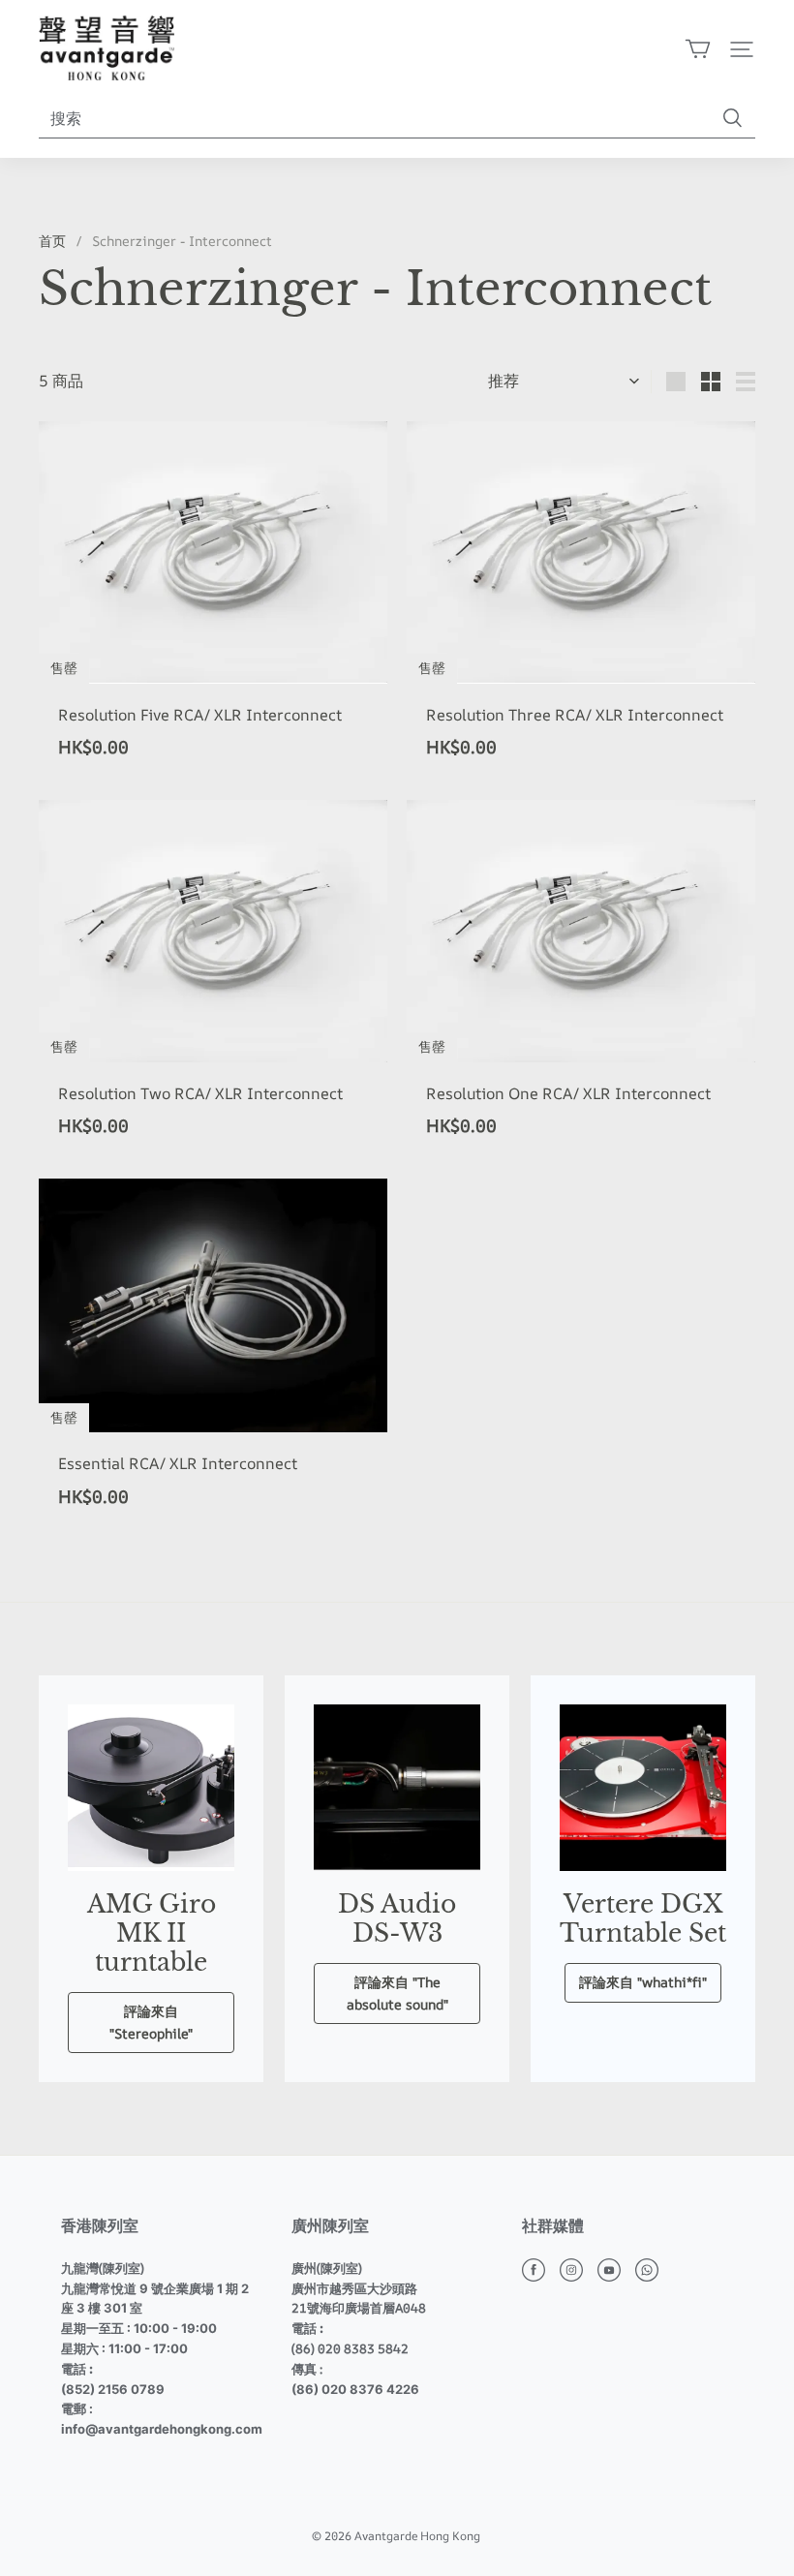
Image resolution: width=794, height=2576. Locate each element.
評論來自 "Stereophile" (151, 2022)
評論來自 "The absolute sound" (397, 1993)
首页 (52, 241)
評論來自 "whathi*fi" (643, 1982)
